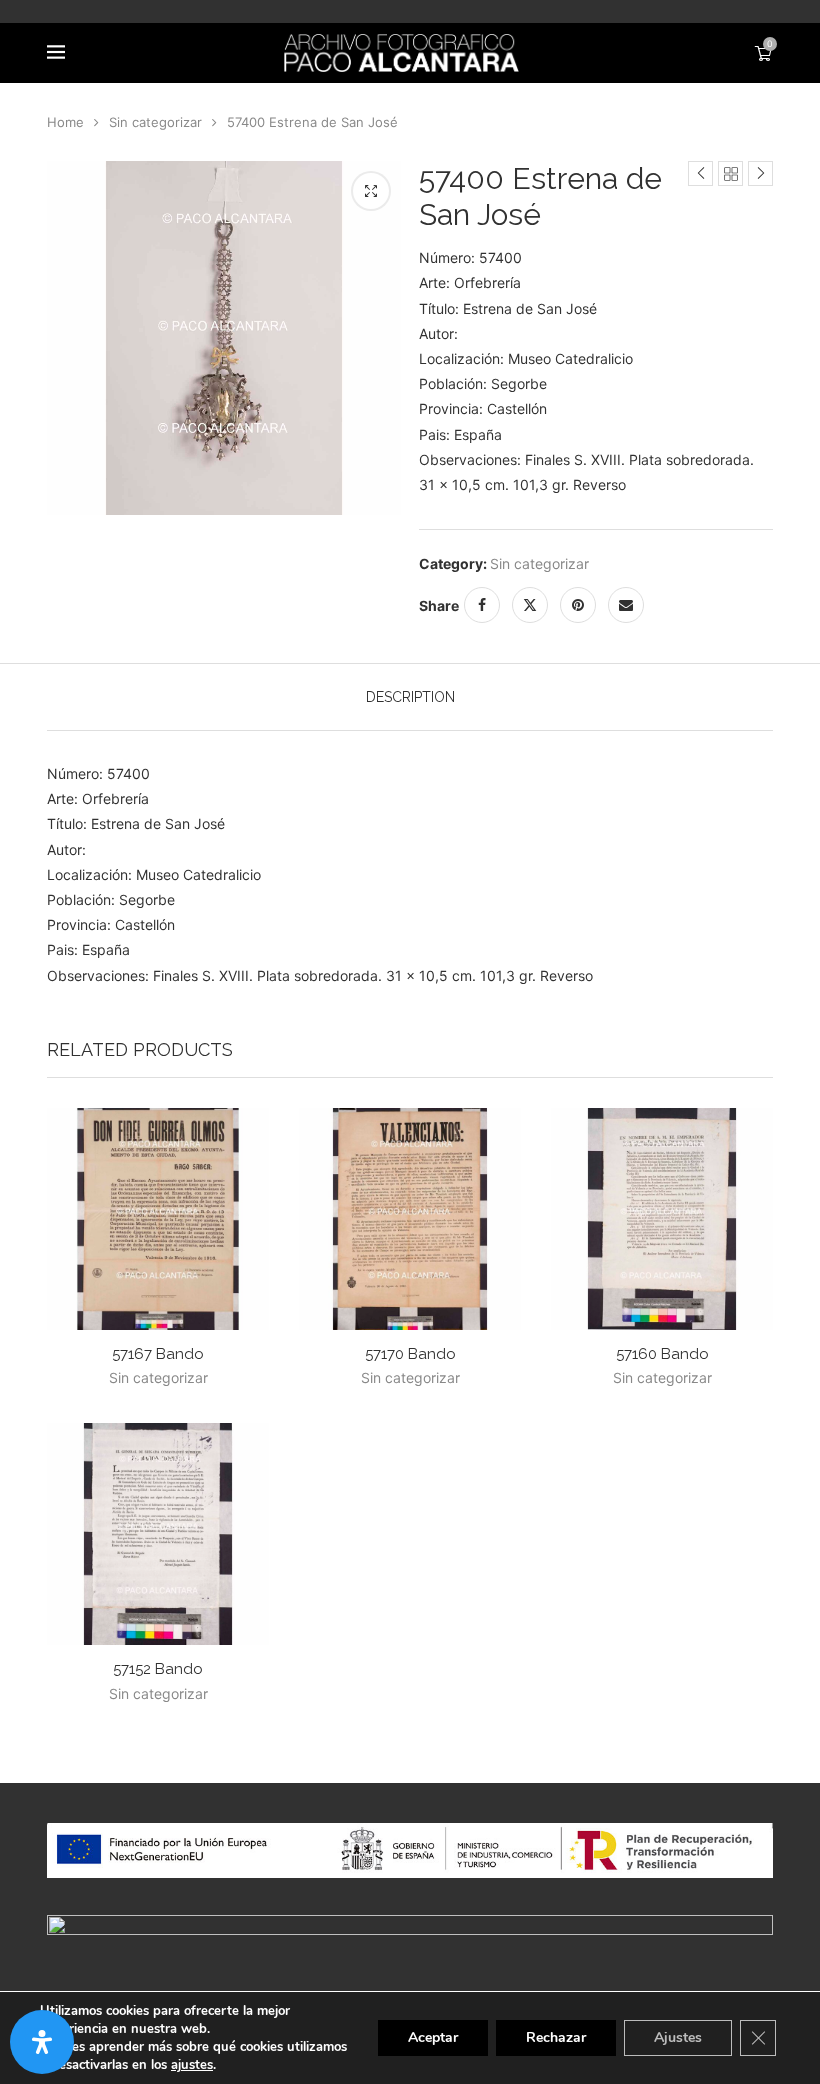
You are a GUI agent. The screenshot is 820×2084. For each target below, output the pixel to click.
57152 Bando (158, 1669)
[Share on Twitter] (530, 605)
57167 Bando (158, 1354)
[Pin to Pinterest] (578, 605)
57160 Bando (662, 1354)
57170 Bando (410, 1354)
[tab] (410, 697)
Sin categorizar (155, 122)
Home (65, 122)
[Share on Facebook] (482, 605)
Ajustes (678, 2037)
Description (410, 697)
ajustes (192, 2065)
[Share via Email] (626, 605)
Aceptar (433, 2037)
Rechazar (556, 2037)
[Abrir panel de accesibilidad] (42, 2042)
